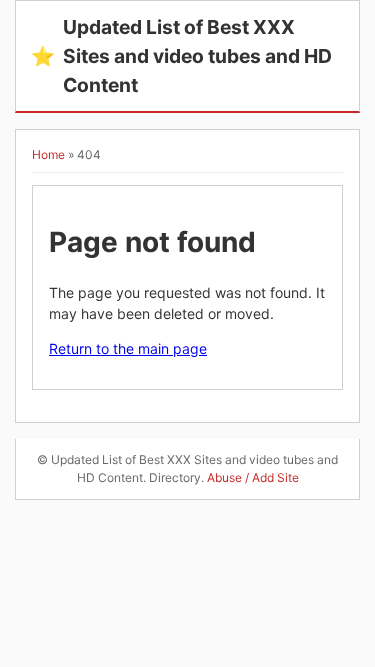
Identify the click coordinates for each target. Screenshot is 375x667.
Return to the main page (128, 348)
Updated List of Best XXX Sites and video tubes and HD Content (181, 56)
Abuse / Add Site (253, 477)
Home (48, 154)
